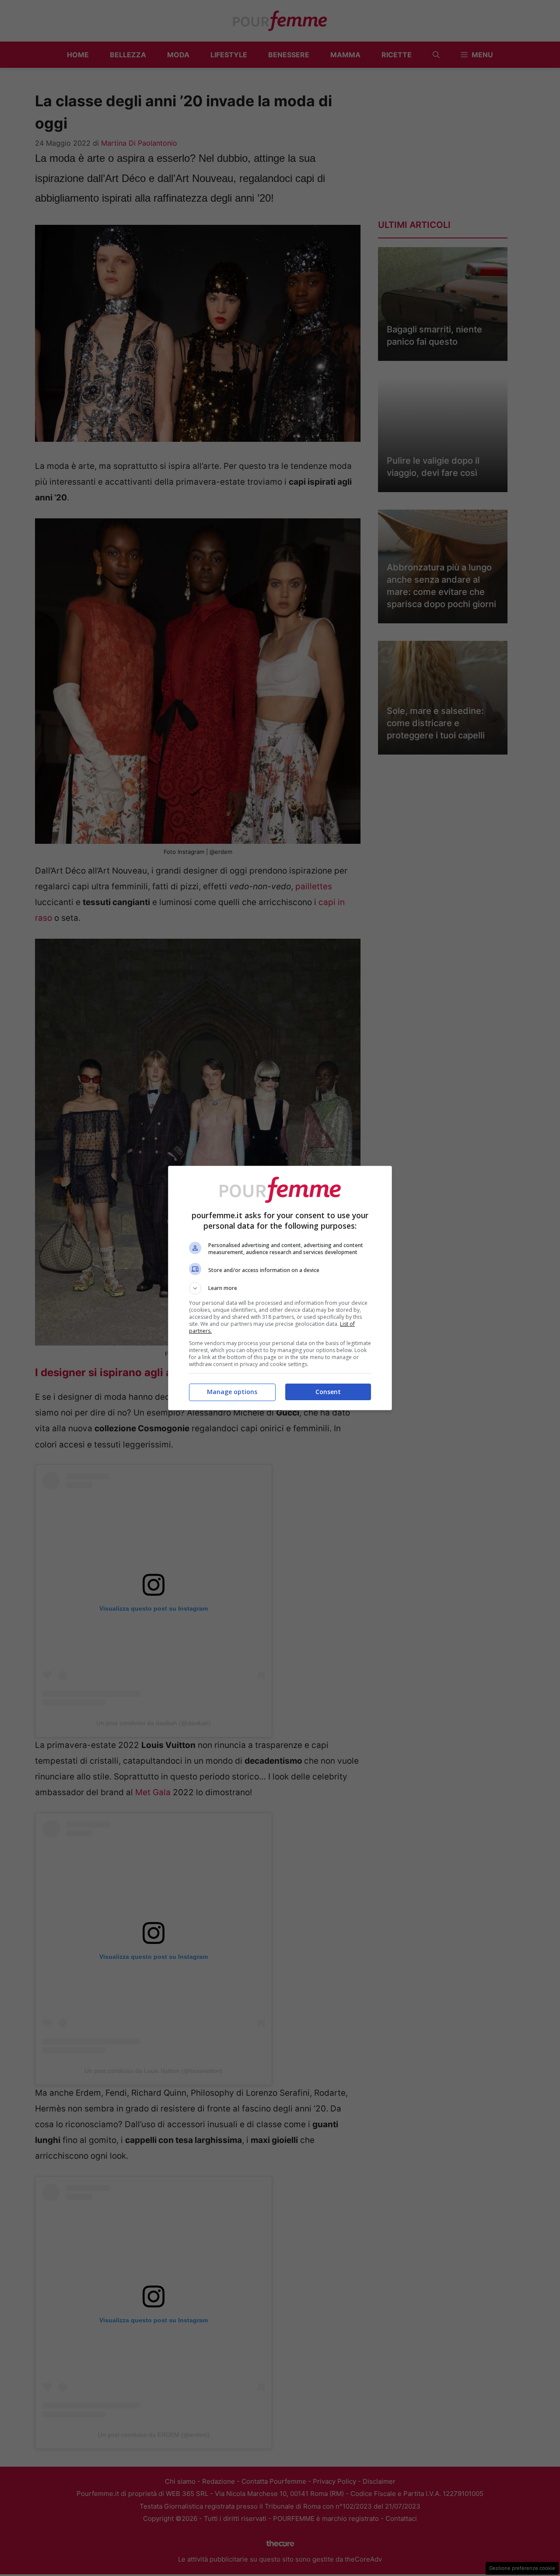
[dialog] (280, 1288)
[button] (280, 1288)
